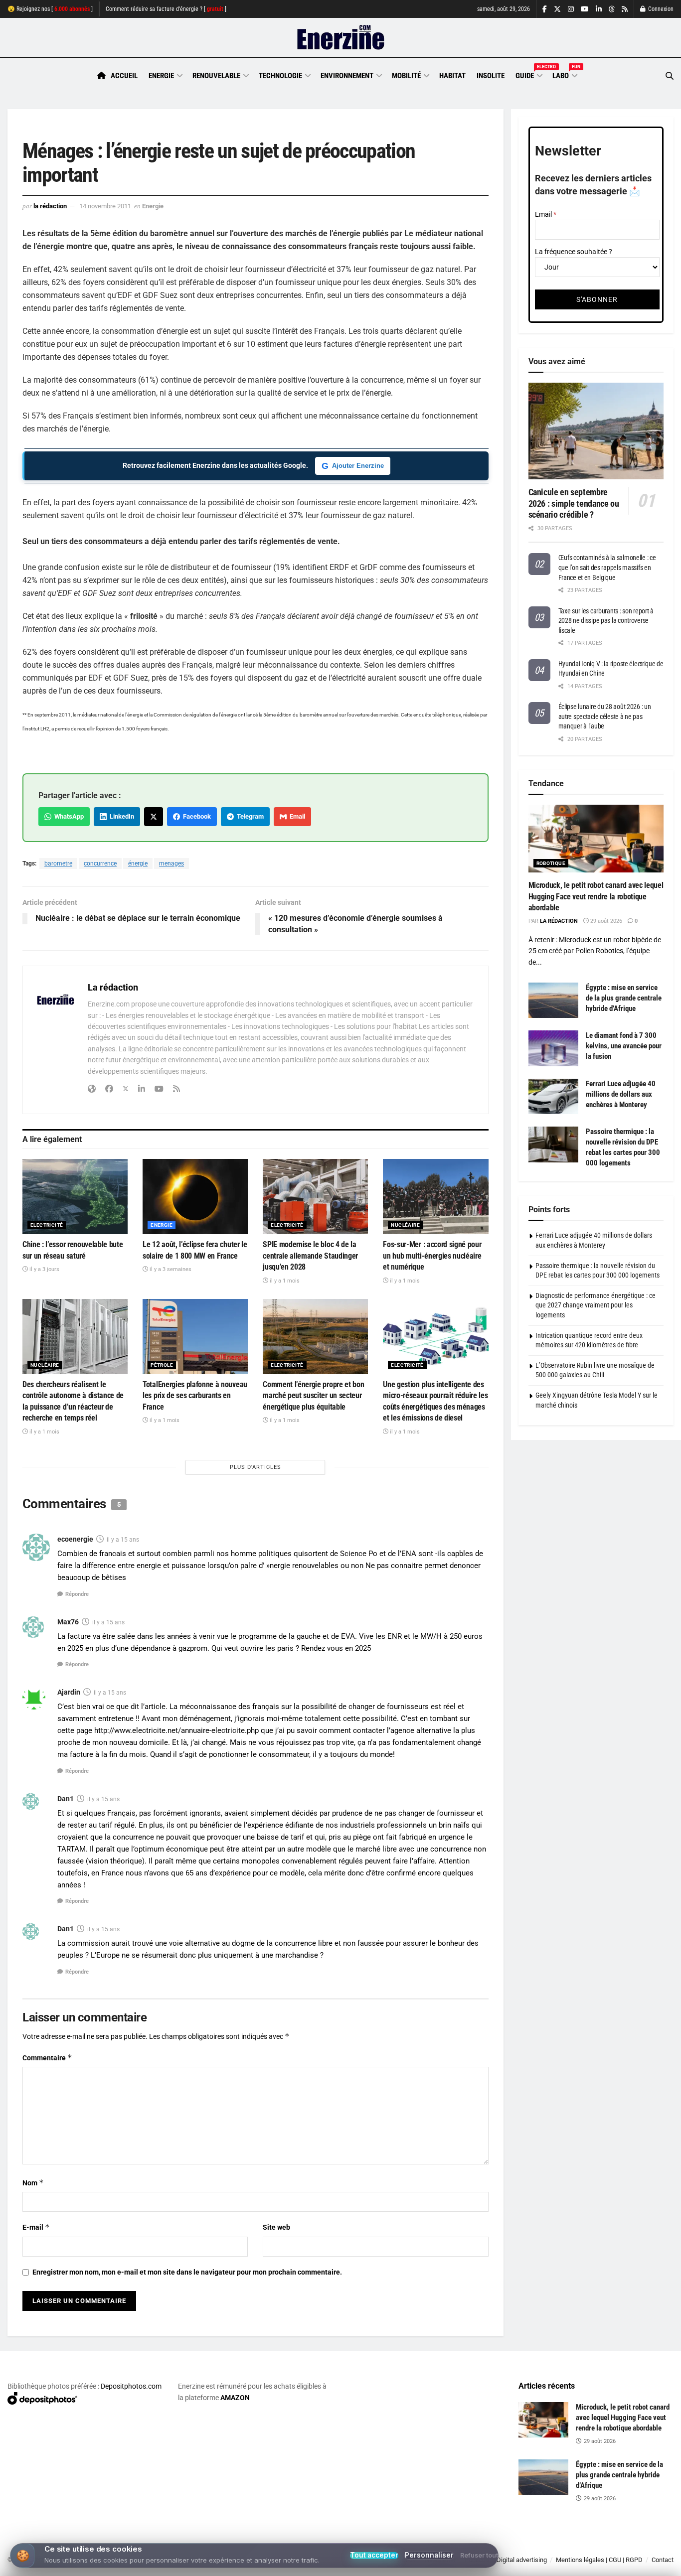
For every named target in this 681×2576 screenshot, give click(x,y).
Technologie (280, 76)
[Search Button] (670, 76)
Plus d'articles (255, 1467)
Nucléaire (405, 1225)
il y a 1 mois (284, 1281)
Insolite (491, 76)
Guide (528, 74)
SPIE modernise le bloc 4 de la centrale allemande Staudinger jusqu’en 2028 (310, 1256)
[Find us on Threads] (612, 9)
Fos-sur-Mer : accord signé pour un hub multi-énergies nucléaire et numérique (432, 1256)
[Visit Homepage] (341, 38)
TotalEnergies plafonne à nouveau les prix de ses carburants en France (195, 1396)
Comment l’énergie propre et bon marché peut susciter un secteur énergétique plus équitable (313, 1396)
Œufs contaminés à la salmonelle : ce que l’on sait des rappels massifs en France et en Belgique (607, 567)
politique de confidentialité (329, 2565)
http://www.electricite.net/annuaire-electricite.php (176, 1730)
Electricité (47, 1225)
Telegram (249, 816)
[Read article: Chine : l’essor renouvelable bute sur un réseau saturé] (75, 1197)
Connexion (660, 9)
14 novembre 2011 (105, 206)
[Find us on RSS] (625, 9)
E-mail (36, 2227)
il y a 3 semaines (170, 1269)
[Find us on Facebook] (545, 9)
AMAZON (235, 2398)
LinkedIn (120, 816)
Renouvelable (216, 76)
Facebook (195, 816)
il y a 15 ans (123, 1540)
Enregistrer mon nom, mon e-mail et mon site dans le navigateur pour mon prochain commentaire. (187, 2272)
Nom (33, 2183)
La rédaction (50, 206)
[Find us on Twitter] (557, 9)
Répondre (77, 1594)
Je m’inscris (623, 2547)
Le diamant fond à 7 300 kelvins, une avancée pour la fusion (624, 1046)
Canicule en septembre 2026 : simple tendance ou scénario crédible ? (574, 503)
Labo (564, 74)
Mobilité (406, 76)
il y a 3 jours (44, 1269)
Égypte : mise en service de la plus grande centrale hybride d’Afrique (624, 998)
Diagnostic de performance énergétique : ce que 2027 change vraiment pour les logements (596, 1305)
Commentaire (47, 2058)
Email (296, 816)
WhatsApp (68, 816)
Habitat (452, 76)
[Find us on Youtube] (585, 9)
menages (171, 863)
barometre (58, 863)
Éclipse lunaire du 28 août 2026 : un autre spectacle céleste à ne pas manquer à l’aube (605, 716)
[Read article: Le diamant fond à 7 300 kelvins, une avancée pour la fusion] (553, 1048)
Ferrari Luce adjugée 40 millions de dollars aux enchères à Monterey (621, 1094)
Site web (276, 2227)
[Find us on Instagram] (571, 9)
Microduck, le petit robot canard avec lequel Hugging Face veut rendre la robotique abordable (596, 896)
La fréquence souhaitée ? (574, 252)
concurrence (100, 863)
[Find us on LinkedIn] (599, 9)
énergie (138, 863)
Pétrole (162, 1365)
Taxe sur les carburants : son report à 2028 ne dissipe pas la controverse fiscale (606, 621)
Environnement (347, 76)
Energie (161, 76)
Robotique (551, 863)
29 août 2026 (605, 921)
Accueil (124, 76)
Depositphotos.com (131, 2386)
